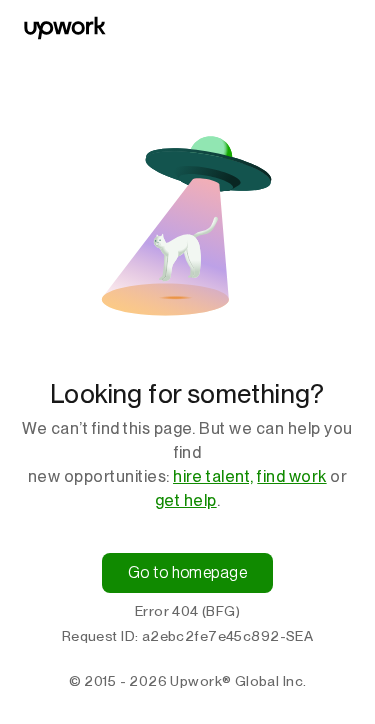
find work (291, 476)
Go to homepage (188, 572)
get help (186, 500)
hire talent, (213, 476)
